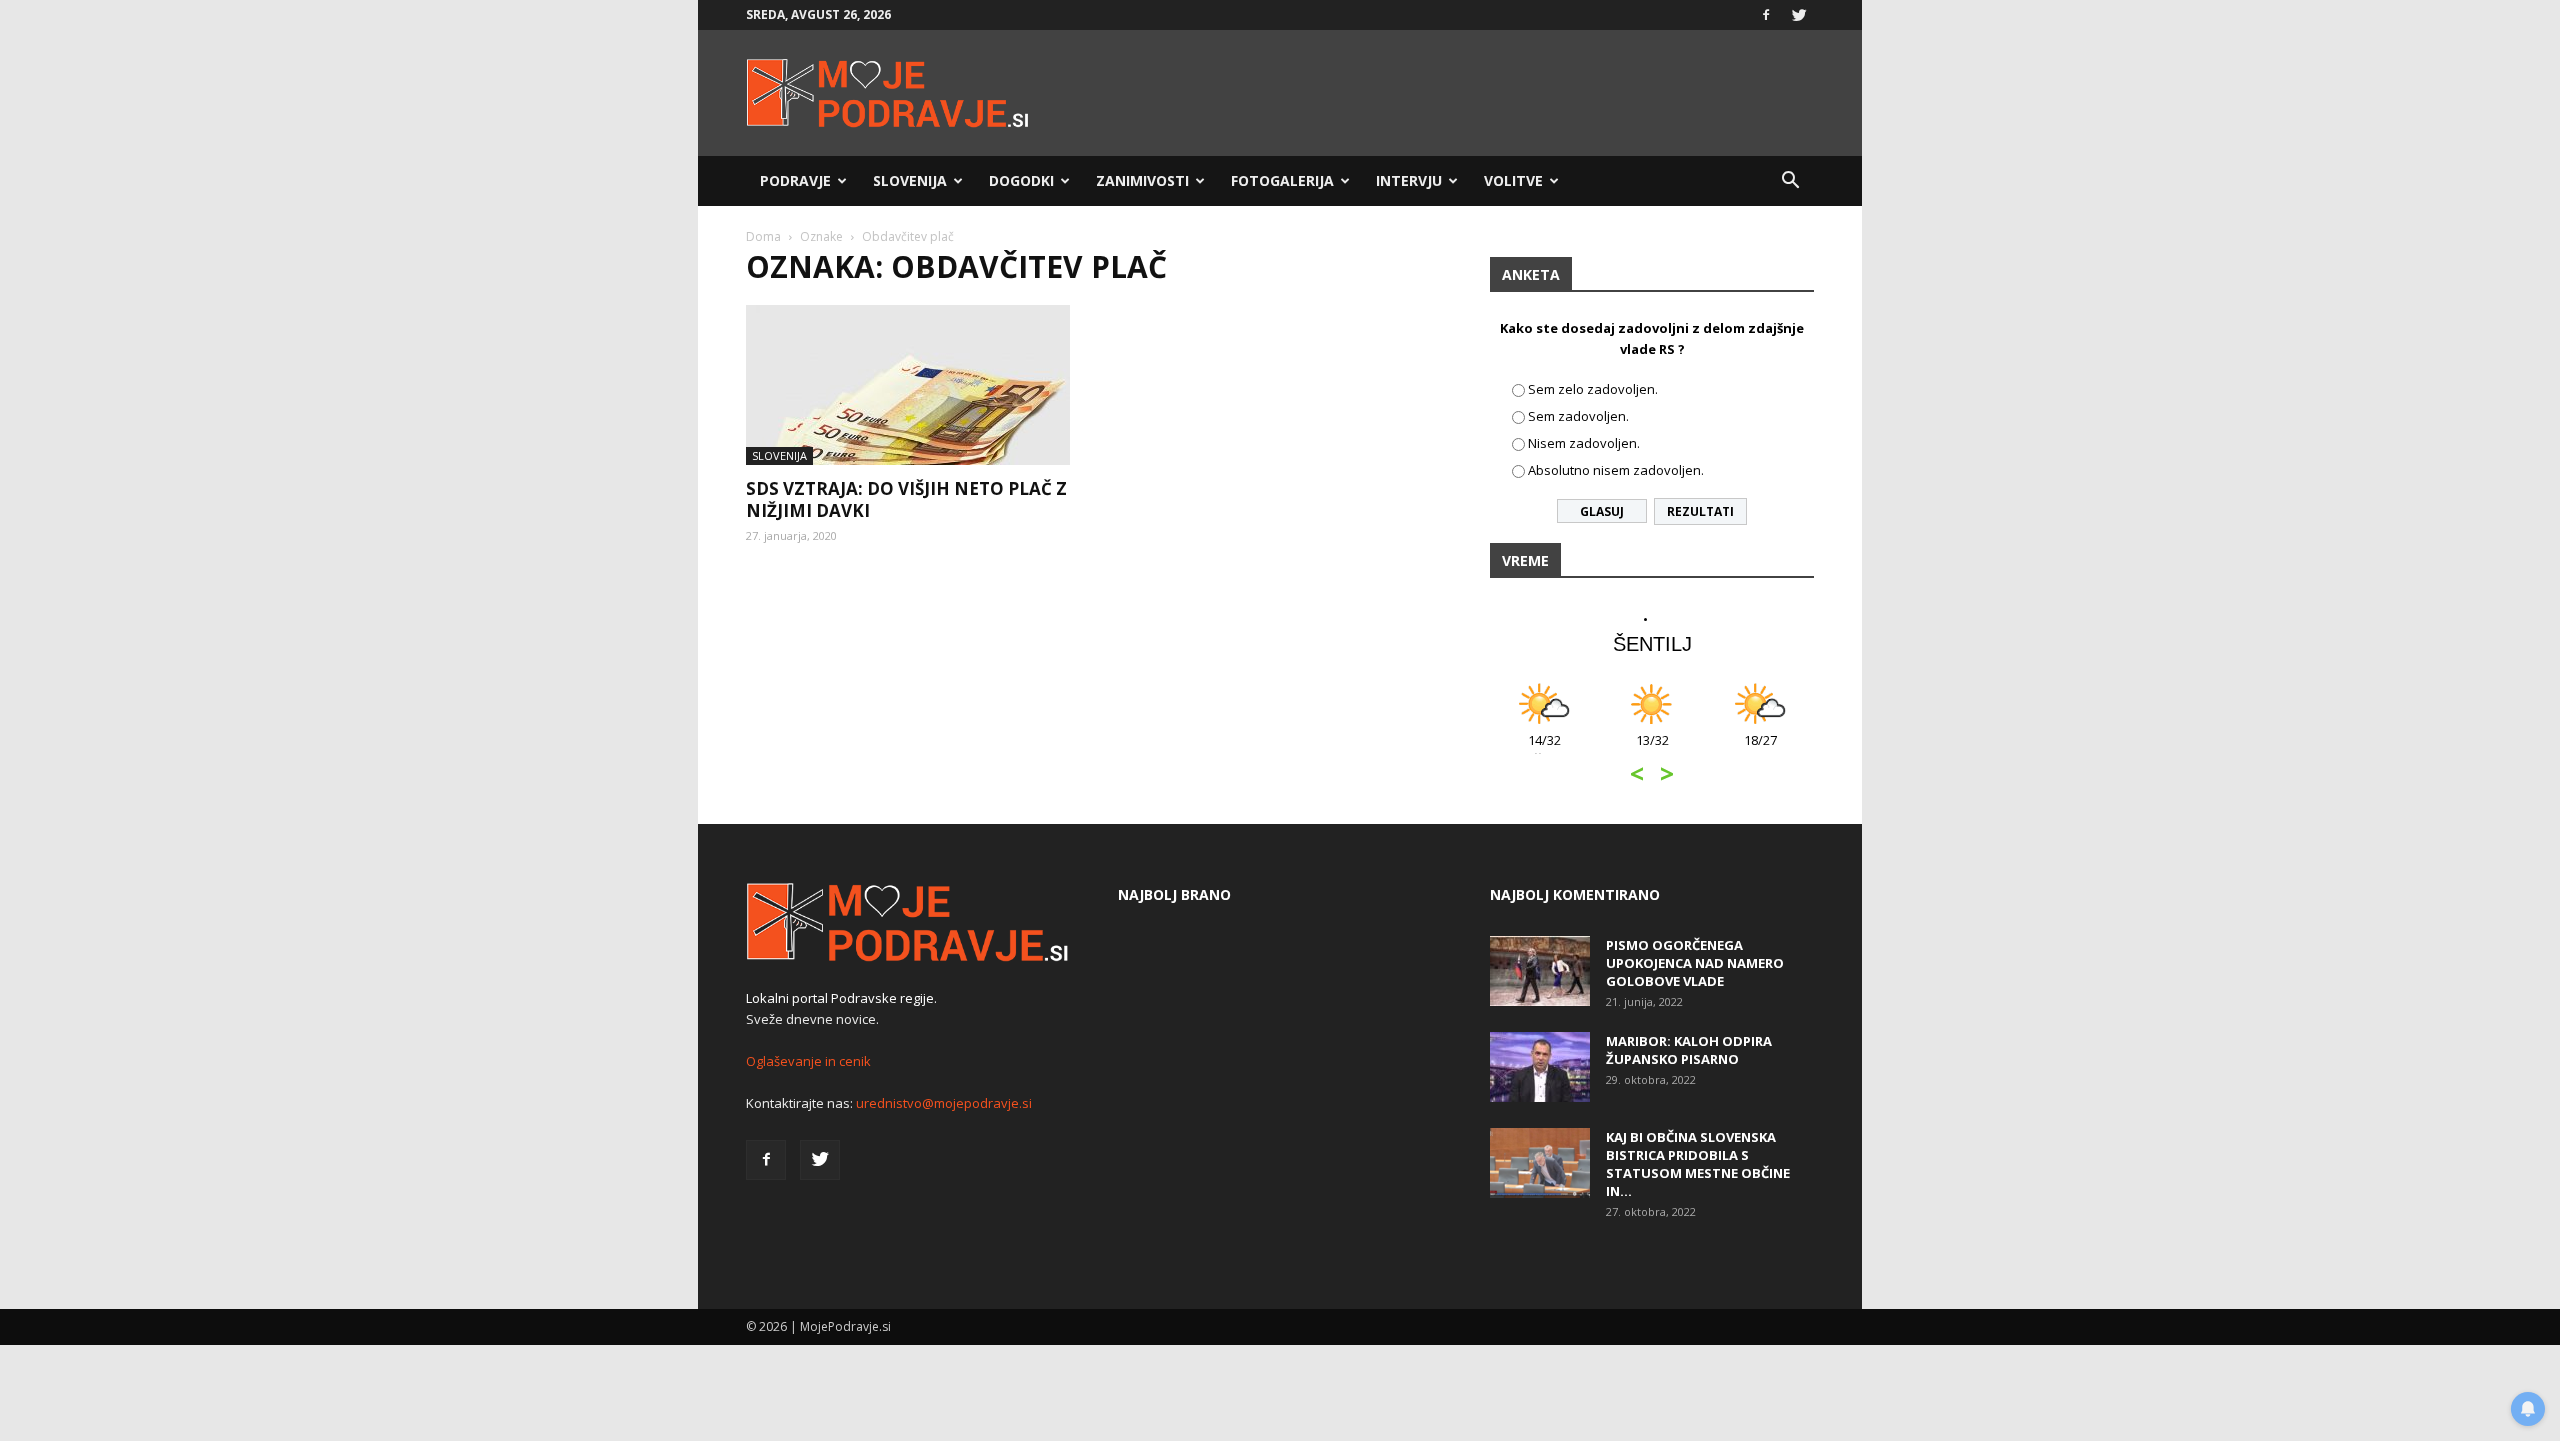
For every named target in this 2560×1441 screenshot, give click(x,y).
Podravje (795, 180)
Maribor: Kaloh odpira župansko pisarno (1689, 1050)
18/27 (1760, 750)
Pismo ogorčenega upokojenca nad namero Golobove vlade (1695, 963)
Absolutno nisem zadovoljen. (1616, 470)
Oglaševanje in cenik (808, 1061)
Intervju (1409, 180)
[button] (1790, 181)
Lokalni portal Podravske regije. (841, 998)
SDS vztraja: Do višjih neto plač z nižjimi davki (906, 499)
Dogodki (1021, 180)
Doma (763, 236)
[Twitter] (1799, 15)
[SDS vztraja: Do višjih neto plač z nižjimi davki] (908, 385)
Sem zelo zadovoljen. (1593, 389)
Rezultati (1700, 511)
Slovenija (910, 180)
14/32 (1544, 750)
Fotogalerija (1282, 180)
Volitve (1513, 180)
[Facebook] (1766, 15)
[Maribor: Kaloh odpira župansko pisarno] (1540, 1067)
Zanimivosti (1142, 180)
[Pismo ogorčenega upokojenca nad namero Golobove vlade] (1540, 971)
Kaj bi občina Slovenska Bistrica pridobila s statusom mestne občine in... (1698, 1164)
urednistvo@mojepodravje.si (944, 1103)
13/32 (1652, 750)
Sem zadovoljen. (1578, 416)
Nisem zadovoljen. (1584, 443)
